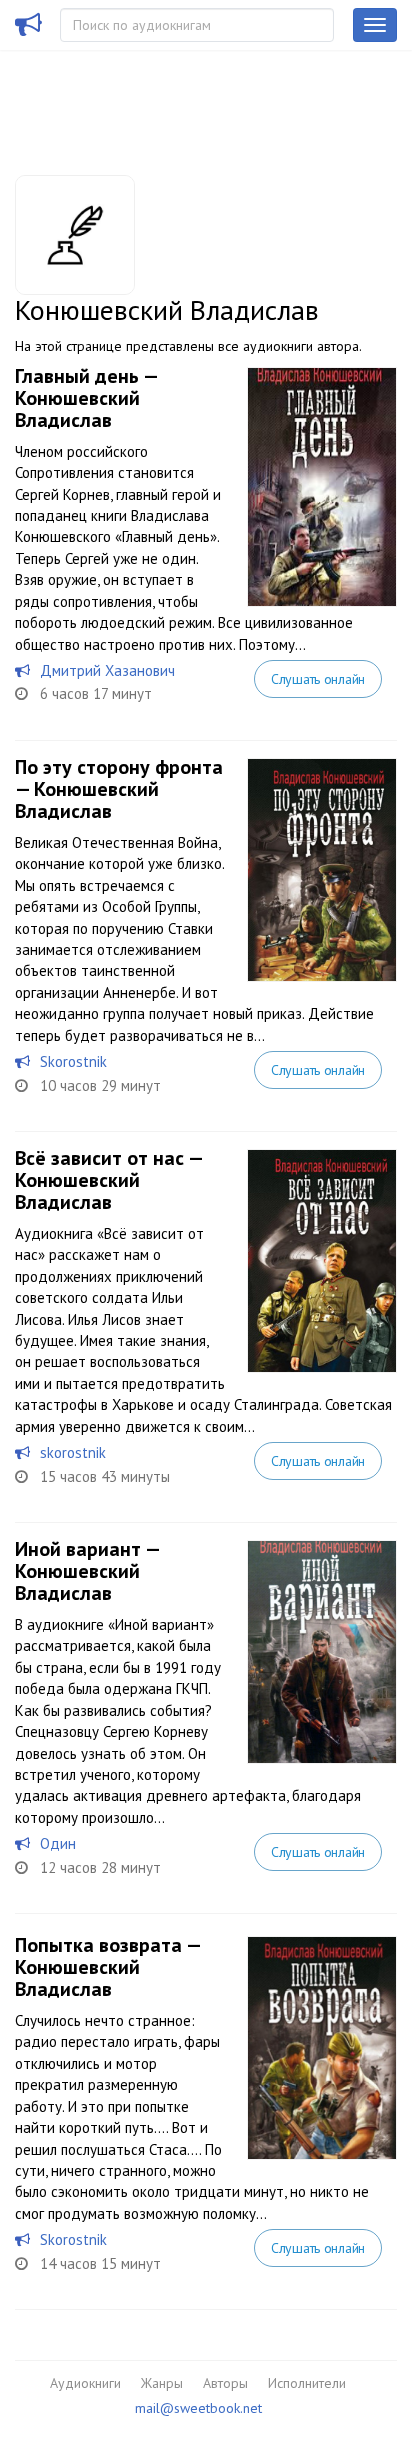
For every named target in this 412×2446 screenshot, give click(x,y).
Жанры (162, 2383)
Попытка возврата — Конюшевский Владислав (107, 1967)
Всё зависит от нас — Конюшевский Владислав (108, 1180)
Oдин (58, 1843)
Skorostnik (73, 1061)
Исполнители (307, 2383)
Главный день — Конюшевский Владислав (86, 398)
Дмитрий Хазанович (107, 670)
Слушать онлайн (318, 679)
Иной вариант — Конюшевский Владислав (87, 1571)
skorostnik (73, 1452)
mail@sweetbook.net (198, 2408)
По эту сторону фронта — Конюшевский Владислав (119, 789)
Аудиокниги (85, 2383)
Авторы (225, 2383)
